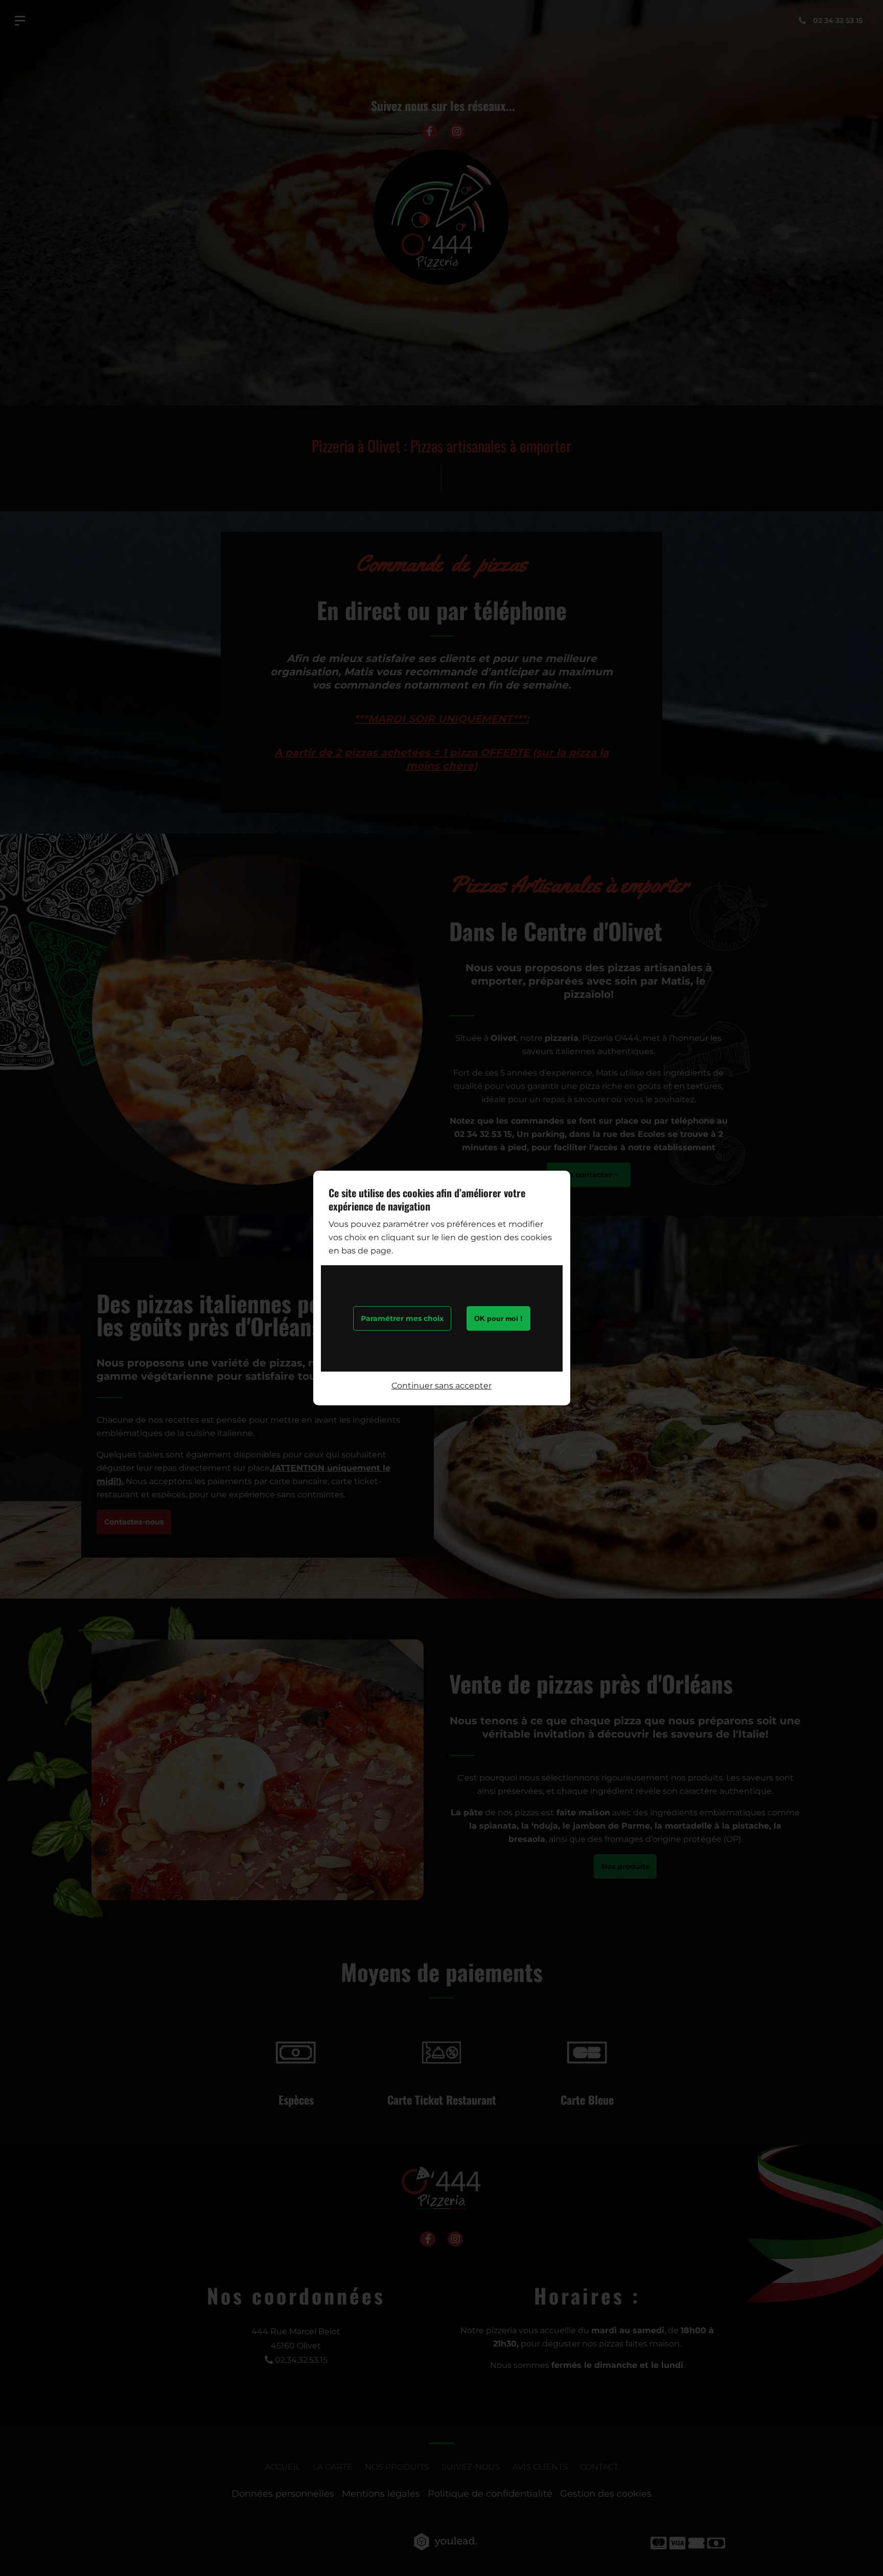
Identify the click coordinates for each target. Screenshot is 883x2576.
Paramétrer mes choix (402, 1318)
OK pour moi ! (498, 1318)
